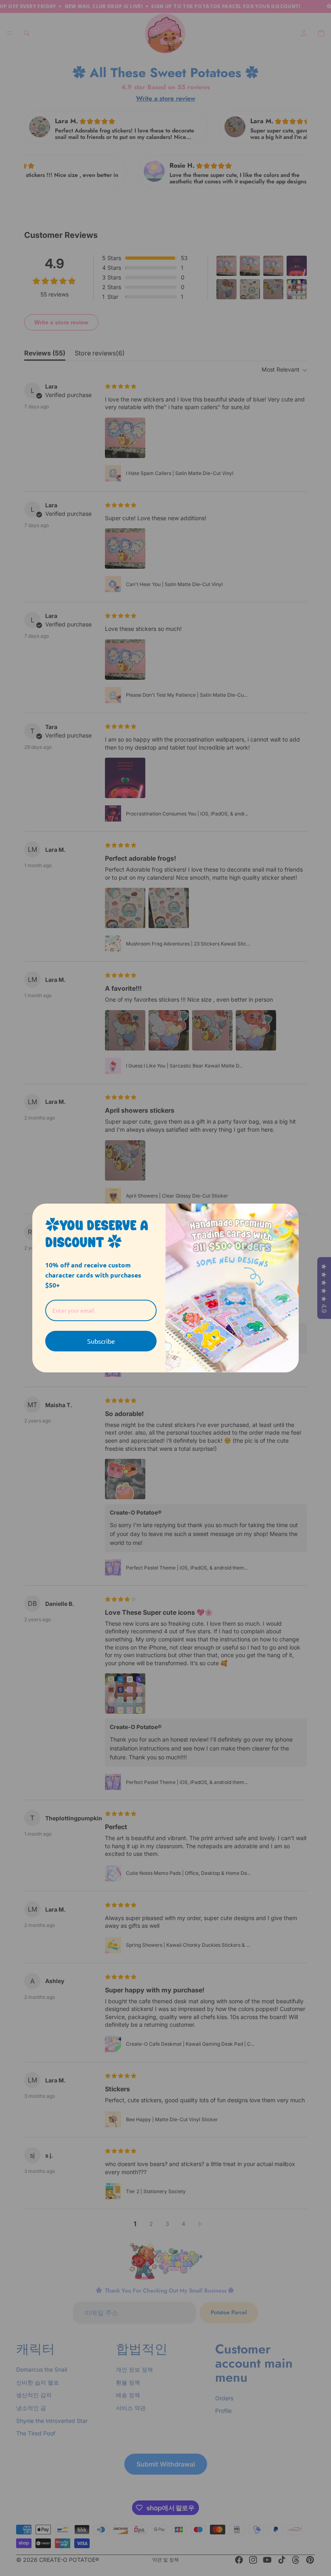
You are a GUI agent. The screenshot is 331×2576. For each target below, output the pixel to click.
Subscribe (101, 1341)
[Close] (289, 1213)
